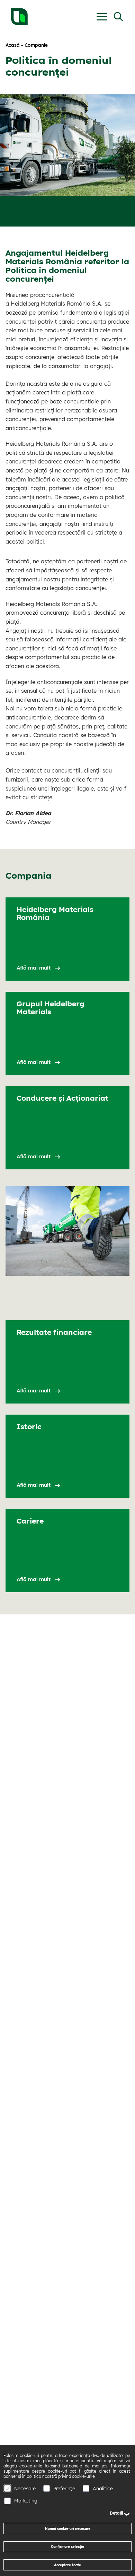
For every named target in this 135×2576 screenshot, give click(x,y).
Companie (36, 45)
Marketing (26, 2501)
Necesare (25, 2489)
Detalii (116, 2513)
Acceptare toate (67, 2565)
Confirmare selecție (67, 2547)
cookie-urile (83, 2476)
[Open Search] (118, 17)
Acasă (13, 45)
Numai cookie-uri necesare (68, 2528)
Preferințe (64, 2489)
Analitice (103, 2489)
